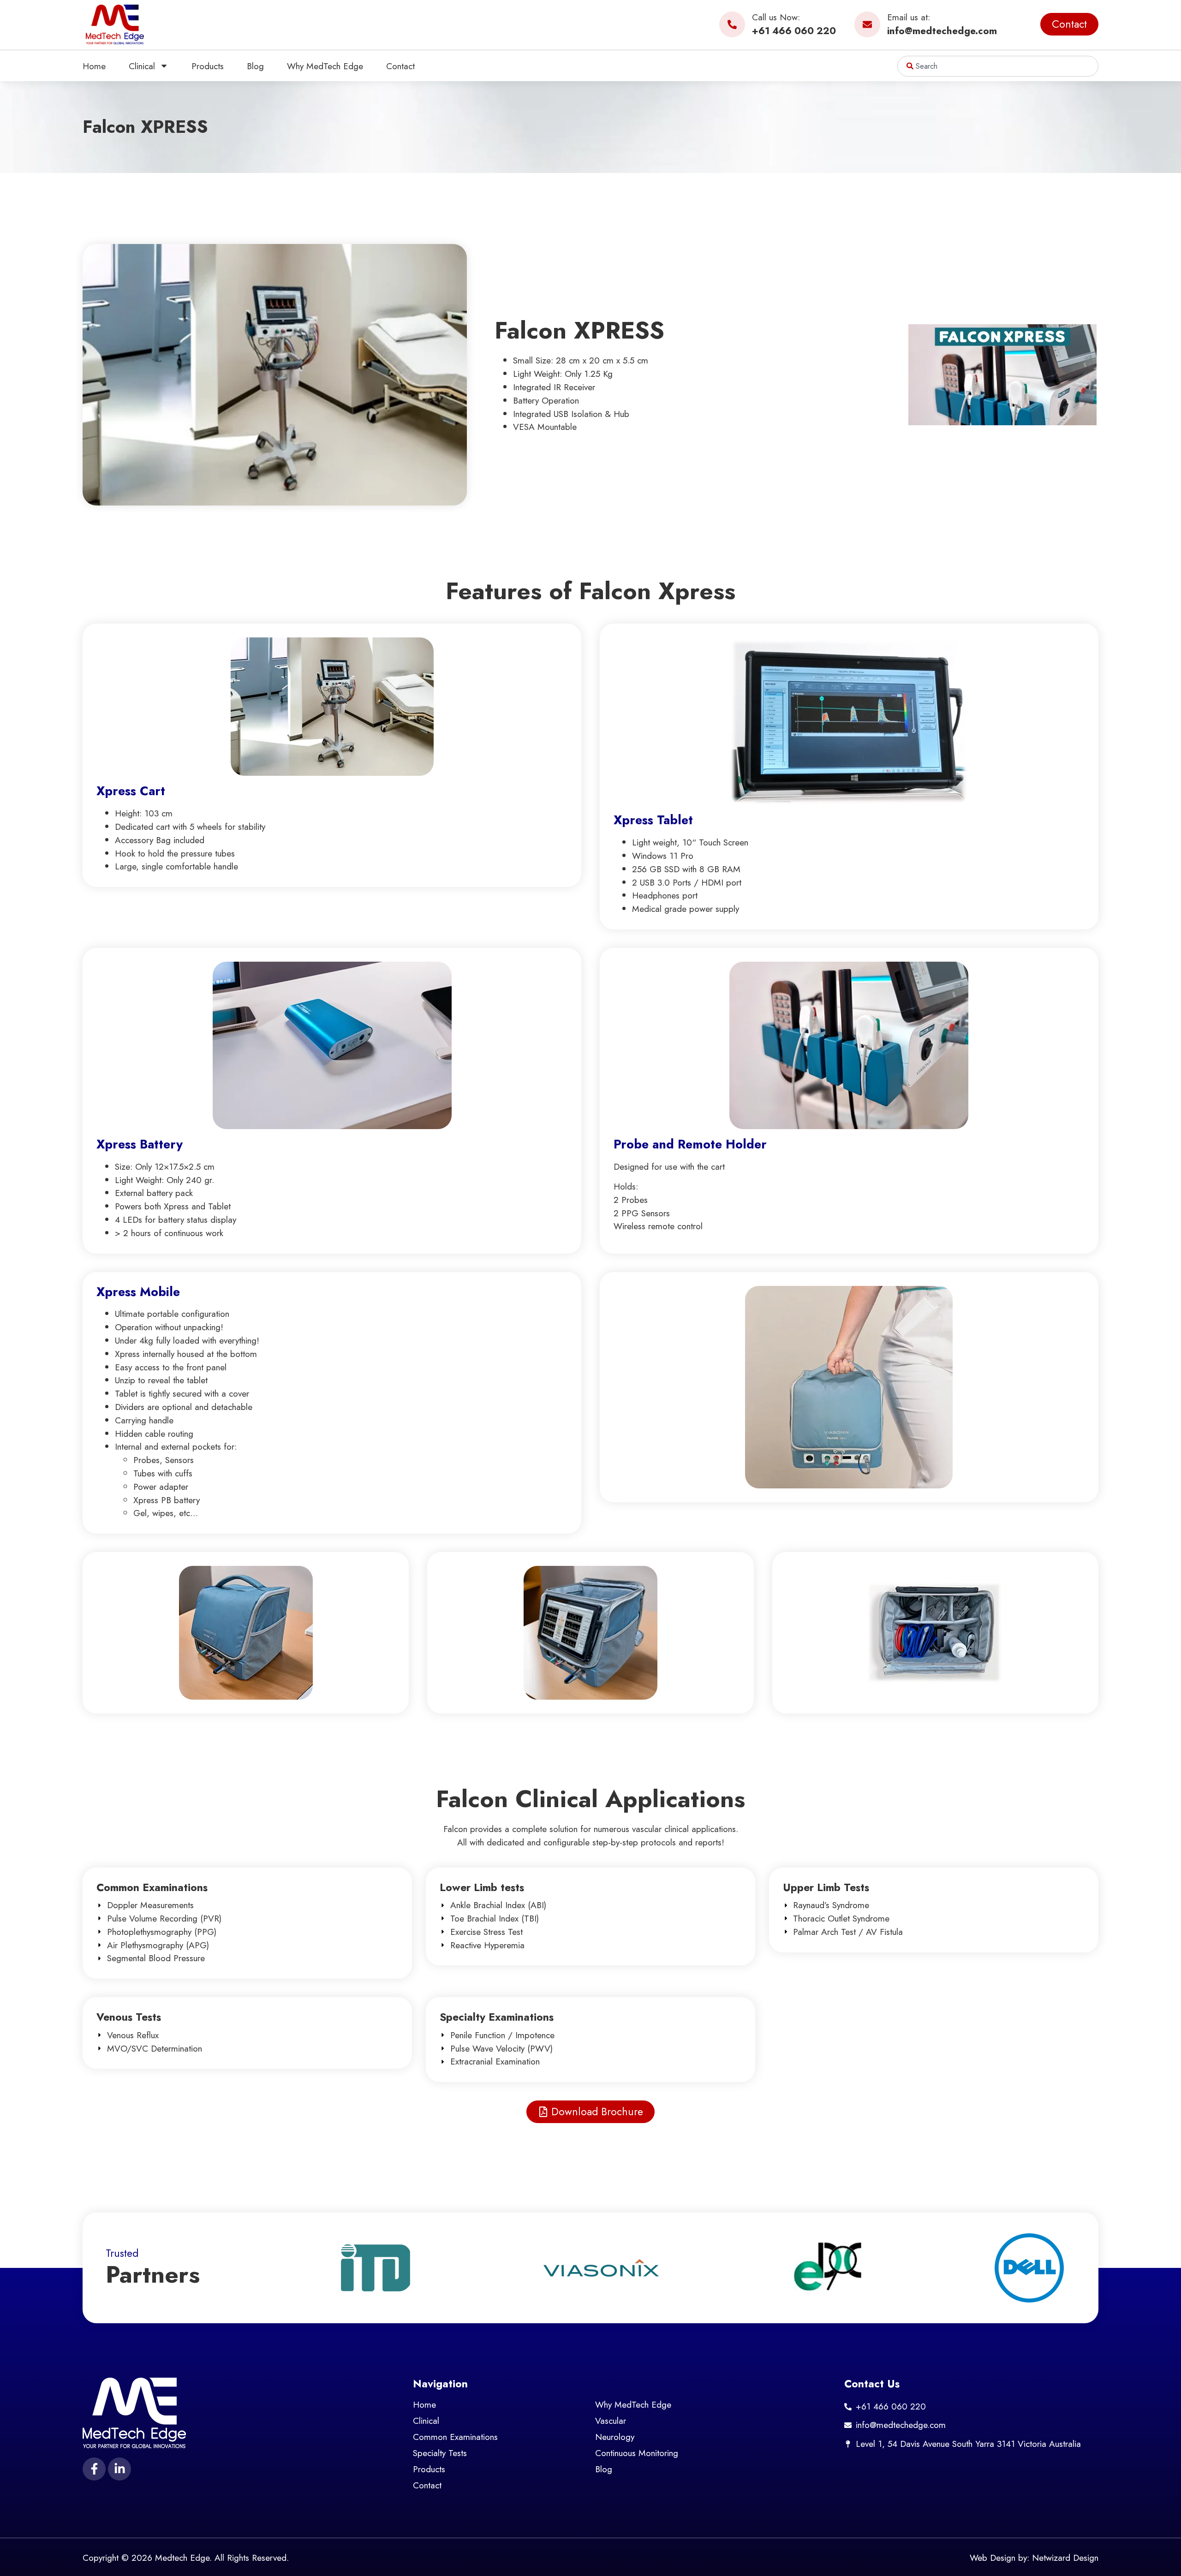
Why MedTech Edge (325, 66)
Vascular (611, 2421)
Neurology (615, 2437)
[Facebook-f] (94, 2469)
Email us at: (909, 17)
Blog (255, 66)
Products (208, 66)
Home (94, 66)
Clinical (142, 66)
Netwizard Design (1065, 2558)
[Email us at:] (867, 24)
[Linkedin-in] (119, 2469)
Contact (400, 66)
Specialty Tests (440, 2453)
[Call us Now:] (732, 24)
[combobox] (998, 66)
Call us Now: (776, 17)
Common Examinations (455, 2437)
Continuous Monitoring (637, 2453)
